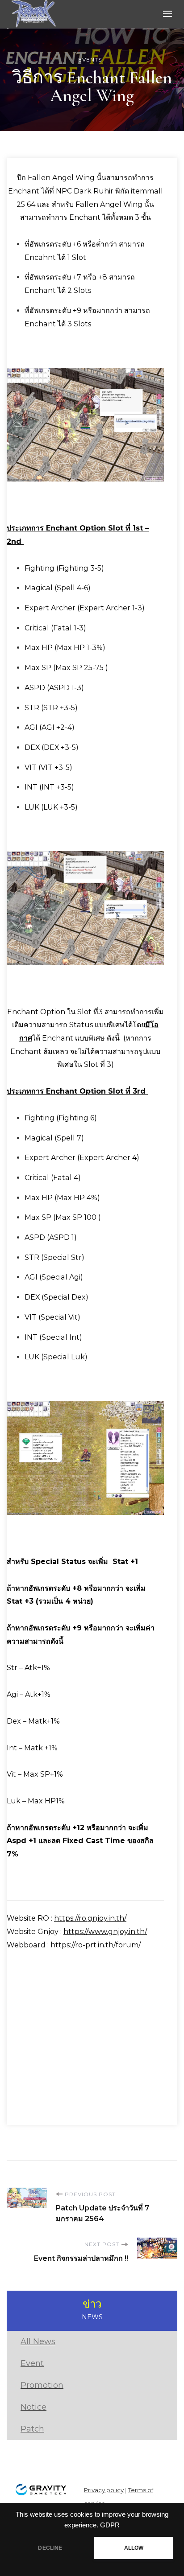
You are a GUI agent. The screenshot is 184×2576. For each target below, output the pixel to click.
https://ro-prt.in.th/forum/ (96, 1945)
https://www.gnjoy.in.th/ (105, 1932)
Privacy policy (104, 2490)
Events (90, 60)
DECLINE (50, 2548)
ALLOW (134, 2548)
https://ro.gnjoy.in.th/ (90, 1918)
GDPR (110, 2525)
